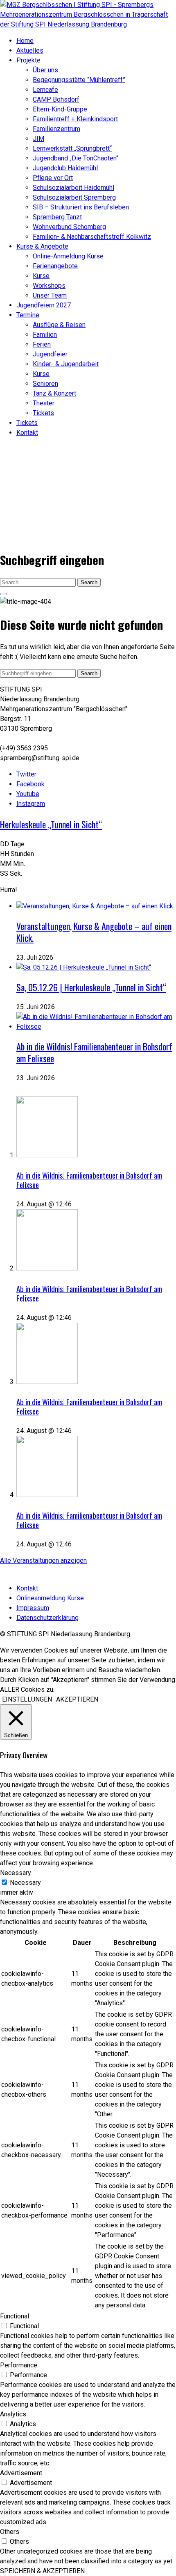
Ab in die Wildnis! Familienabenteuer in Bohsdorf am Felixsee (94, 1052)
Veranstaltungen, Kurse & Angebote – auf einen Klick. (94, 932)
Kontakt (27, 1588)
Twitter (26, 774)
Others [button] (10, 2532)
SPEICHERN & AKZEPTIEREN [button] (42, 2571)
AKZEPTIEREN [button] (77, 1699)
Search (89, 582)
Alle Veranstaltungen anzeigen (43, 1561)
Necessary (25, 1883)
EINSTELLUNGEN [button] (27, 1699)
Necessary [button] (16, 1873)
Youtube (28, 794)
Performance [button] (19, 2365)
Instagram (31, 804)
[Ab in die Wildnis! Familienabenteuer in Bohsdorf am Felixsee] (96, 1027)
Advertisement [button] (21, 2473)
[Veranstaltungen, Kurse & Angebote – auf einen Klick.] (95, 906)
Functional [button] (15, 2316)
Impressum (33, 1608)
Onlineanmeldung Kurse (50, 1598)
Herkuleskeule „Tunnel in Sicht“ (51, 824)
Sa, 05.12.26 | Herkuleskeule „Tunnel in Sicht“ (91, 987)
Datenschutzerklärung (47, 1618)
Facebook (30, 784)
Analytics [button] (13, 2414)
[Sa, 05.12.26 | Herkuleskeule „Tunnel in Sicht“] (84, 967)
